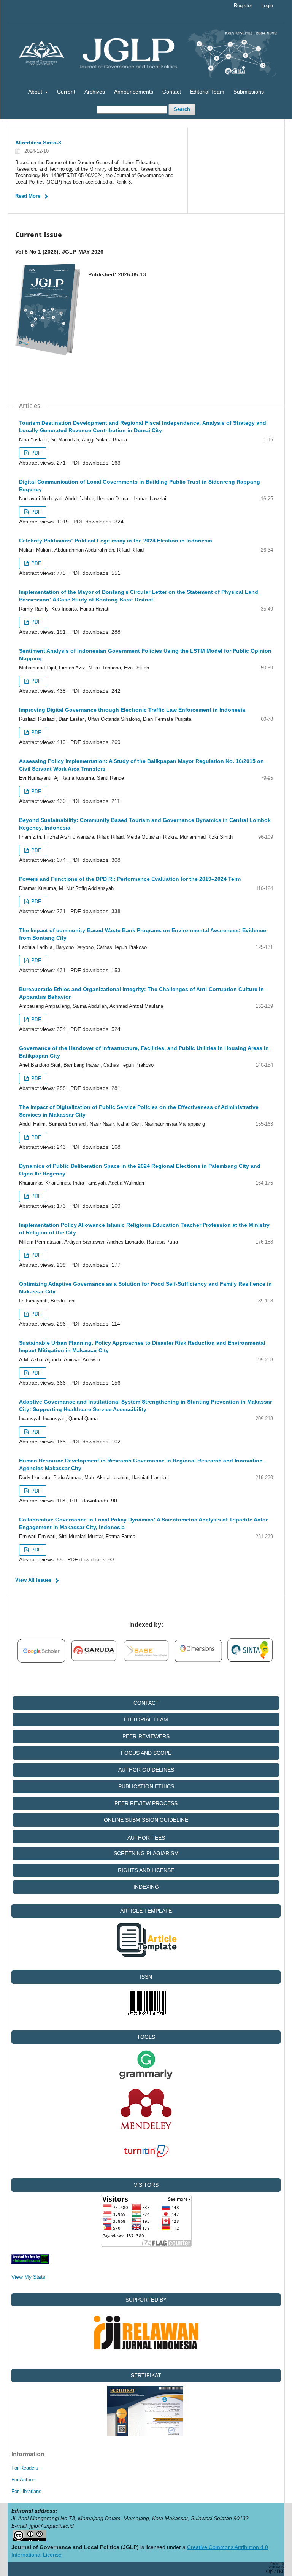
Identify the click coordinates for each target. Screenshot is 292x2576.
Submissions (249, 92)
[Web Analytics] (30, 2262)
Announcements (134, 92)
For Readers (25, 2468)
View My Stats (28, 2277)
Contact (172, 92)
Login (267, 6)
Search (182, 109)
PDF (35, 453)
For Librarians (26, 2491)
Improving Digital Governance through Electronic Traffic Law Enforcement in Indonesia (132, 710)
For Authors (24, 2480)
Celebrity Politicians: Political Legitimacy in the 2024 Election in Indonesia (116, 541)
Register (243, 6)
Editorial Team (207, 92)
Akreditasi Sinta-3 (38, 143)
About (36, 92)
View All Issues (33, 1580)
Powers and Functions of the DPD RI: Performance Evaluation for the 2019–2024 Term (130, 879)
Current (66, 92)
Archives (95, 92)
